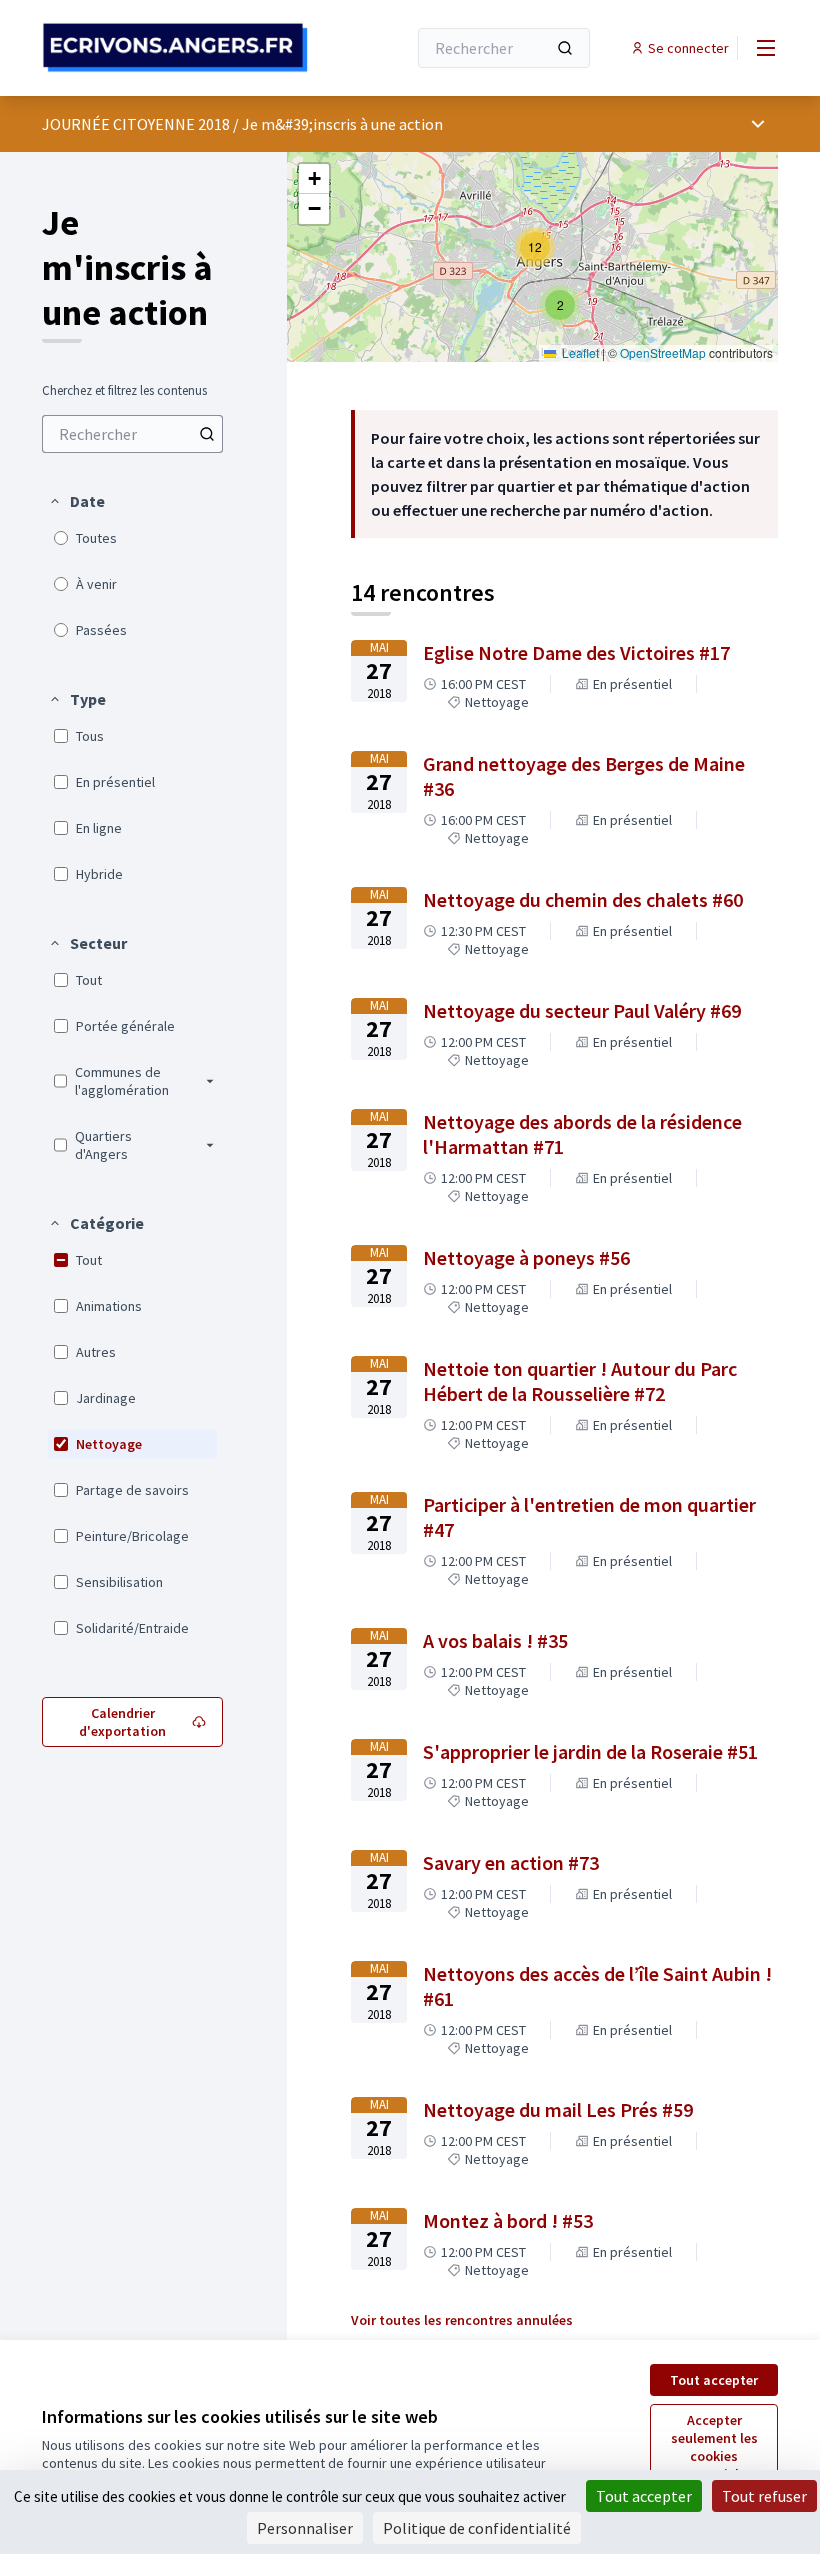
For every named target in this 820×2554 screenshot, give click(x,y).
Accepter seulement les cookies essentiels (714, 2447)
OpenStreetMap (663, 352)
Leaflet (579, 352)
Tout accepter (714, 2380)
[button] (76, 501)
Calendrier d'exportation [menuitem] (122, 1722)
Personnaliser (305, 2528)
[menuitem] (132, 434)
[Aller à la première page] (175, 47)
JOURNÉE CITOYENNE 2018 (136, 124)
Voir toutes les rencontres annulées (462, 2320)
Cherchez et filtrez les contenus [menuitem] (124, 391)
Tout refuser (764, 2496)
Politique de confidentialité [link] (477, 2528)
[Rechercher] (565, 48)
